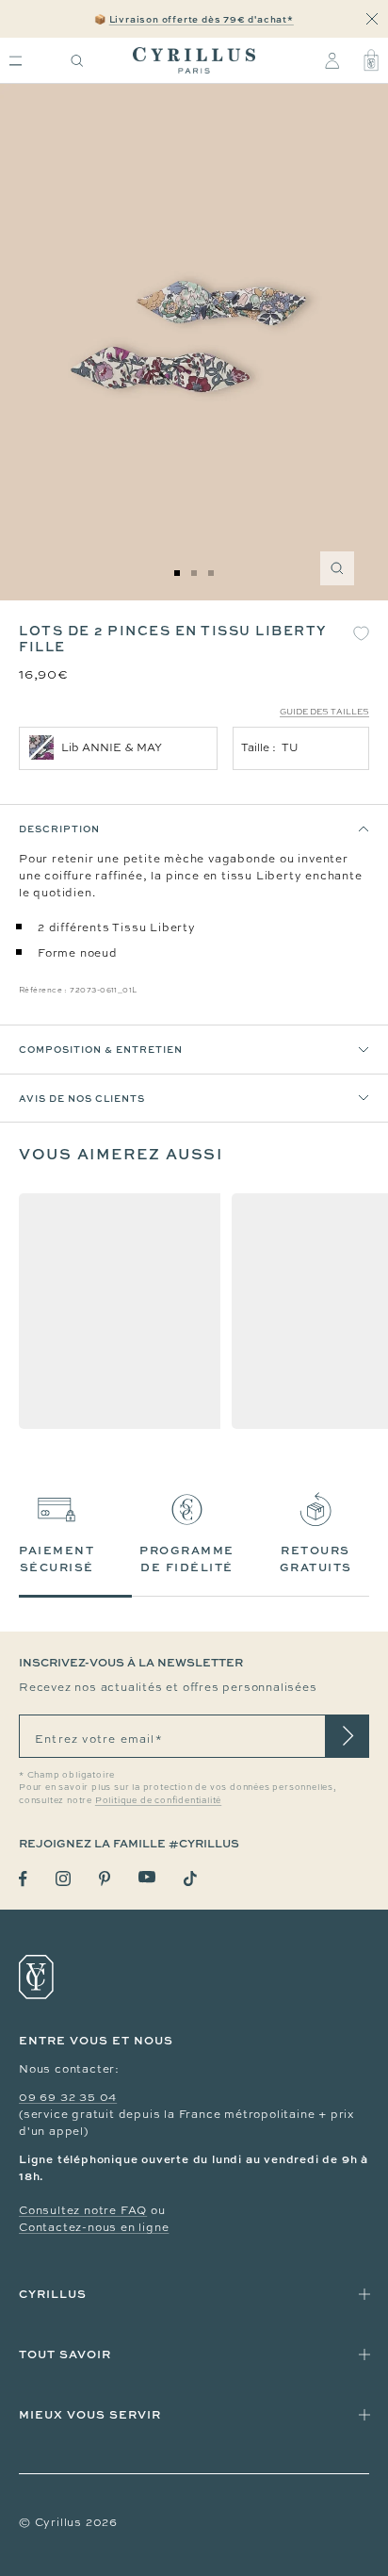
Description (59, 829)
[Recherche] (77, 61)
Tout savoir (65, 2354)
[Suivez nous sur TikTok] (190, 1879)
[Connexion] (332, 60)
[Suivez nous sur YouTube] (147, 1877)
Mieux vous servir (90, 2414)
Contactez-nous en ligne (94, 2227)
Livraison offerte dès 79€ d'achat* (202, 19)
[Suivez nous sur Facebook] (23, 1879)
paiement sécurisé (57, 1559)
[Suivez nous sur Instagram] (63, 1879)
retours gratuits (316, 1559)
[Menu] (16, 61)
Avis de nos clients (82, 1098)
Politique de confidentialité (158, 1800)
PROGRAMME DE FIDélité (187, 1559)
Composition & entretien (101, 1049)
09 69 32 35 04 (68, 2097)
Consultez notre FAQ (83, 2210)
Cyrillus (53, 2294)
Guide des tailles (324, 712)
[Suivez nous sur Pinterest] (105, 1879)
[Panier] (371, 60)
